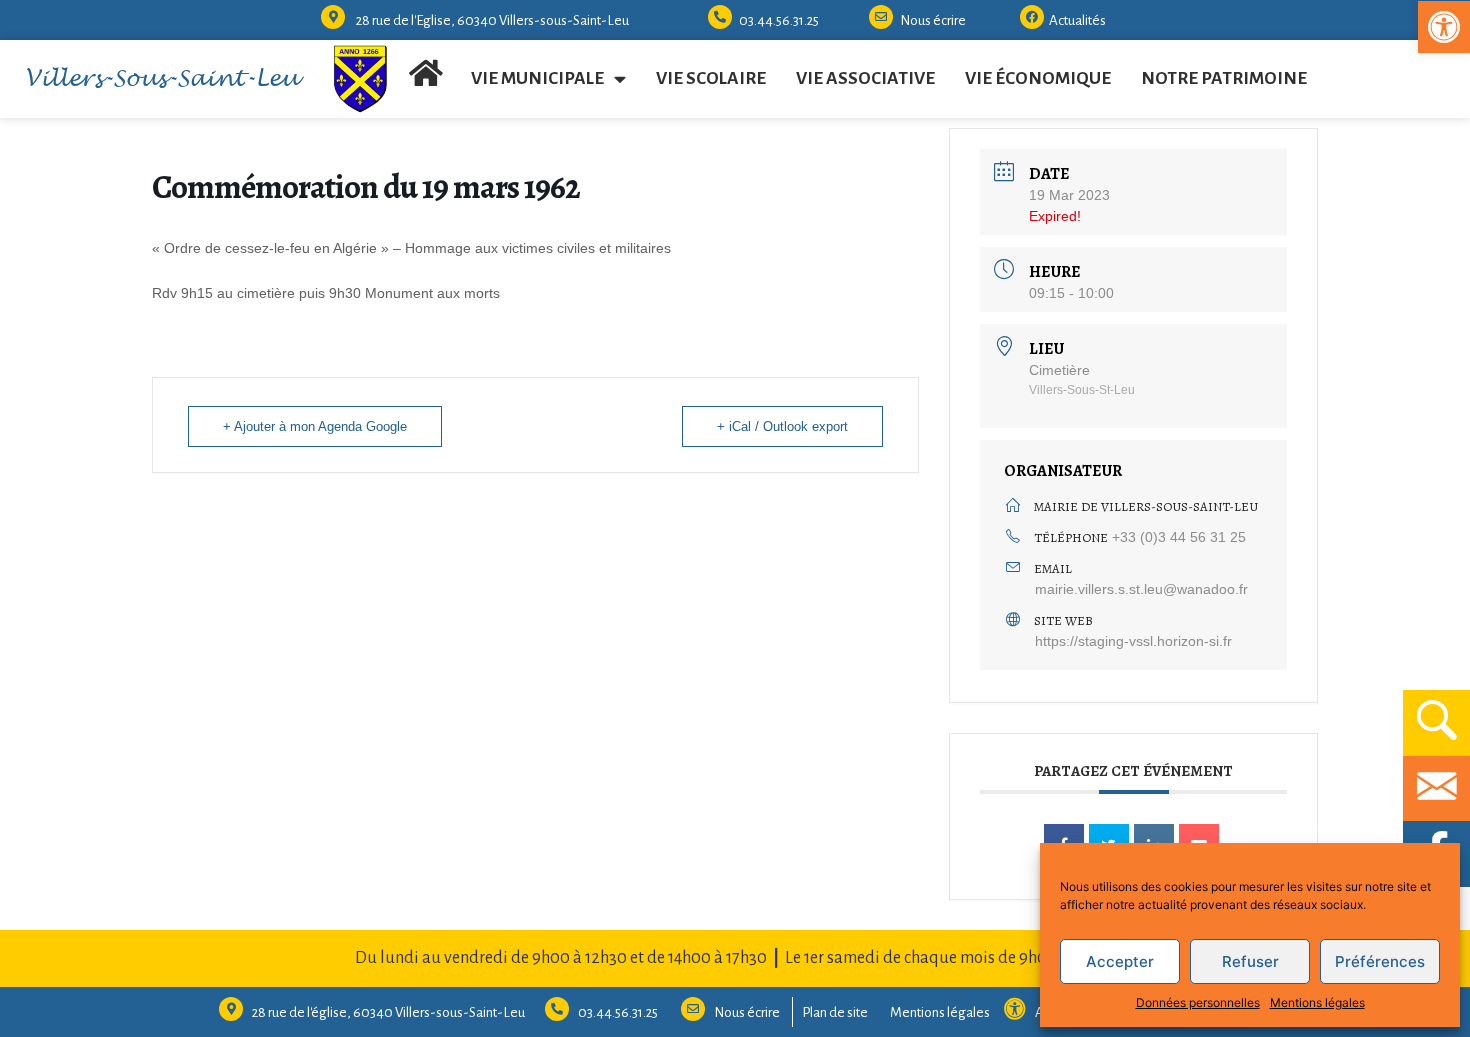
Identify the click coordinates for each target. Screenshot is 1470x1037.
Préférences (1380, 961)
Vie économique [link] (1038, 78)
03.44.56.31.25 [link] (779, 20)
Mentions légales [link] (1317, 1002)
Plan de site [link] (835, 1012)
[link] (1444, 27)
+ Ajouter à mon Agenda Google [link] (315, 426)
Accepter (1120, 961)
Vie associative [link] (865, 78)
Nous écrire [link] (933, 20)
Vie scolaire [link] (711, 78)
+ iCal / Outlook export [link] (782, 426)
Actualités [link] (1077, 20)
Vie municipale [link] (537, 78)
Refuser (1250, 961)
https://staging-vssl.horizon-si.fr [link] (1133, 641)
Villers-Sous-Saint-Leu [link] (161, 79)
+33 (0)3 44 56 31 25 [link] (1179, 537)
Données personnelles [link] (1198, 1002)
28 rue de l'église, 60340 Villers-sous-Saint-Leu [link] (388, 1012)
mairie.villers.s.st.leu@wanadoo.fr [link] (1141, 589)
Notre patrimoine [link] (1224, 78)
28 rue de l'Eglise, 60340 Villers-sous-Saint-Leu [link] (492, 20)
